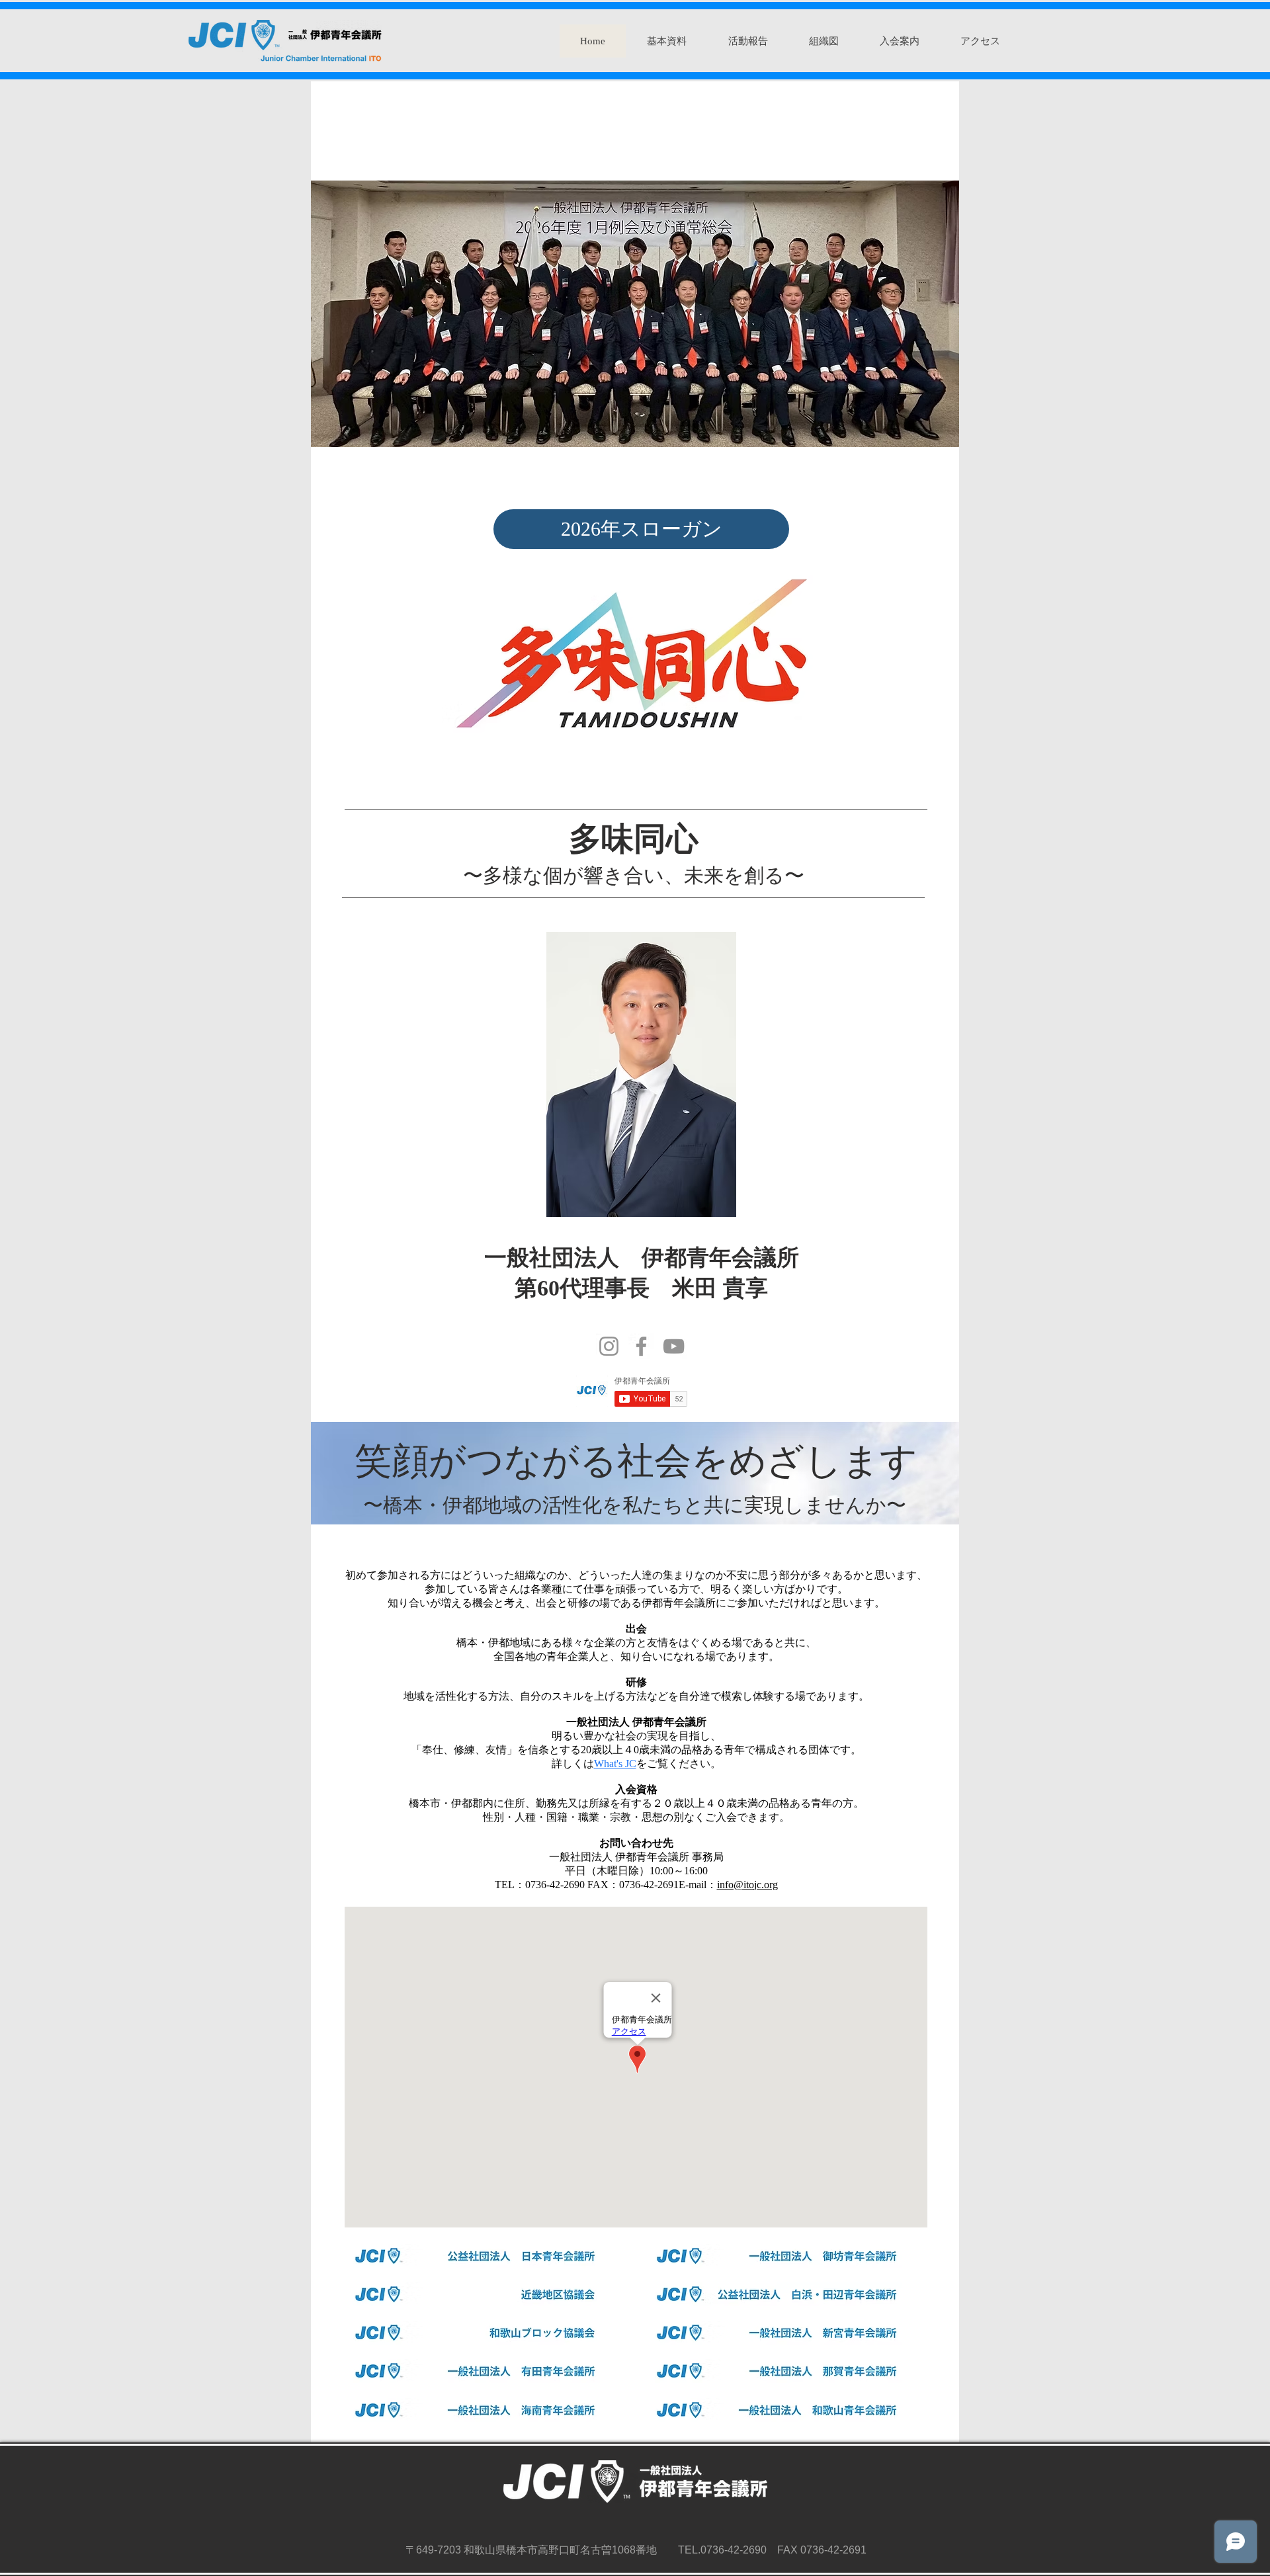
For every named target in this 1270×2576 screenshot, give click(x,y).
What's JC (615, 1764)
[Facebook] (641, 1346)
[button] (666, 41)
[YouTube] (674, 1346)
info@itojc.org (747, 1885)
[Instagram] (609, 1346)
